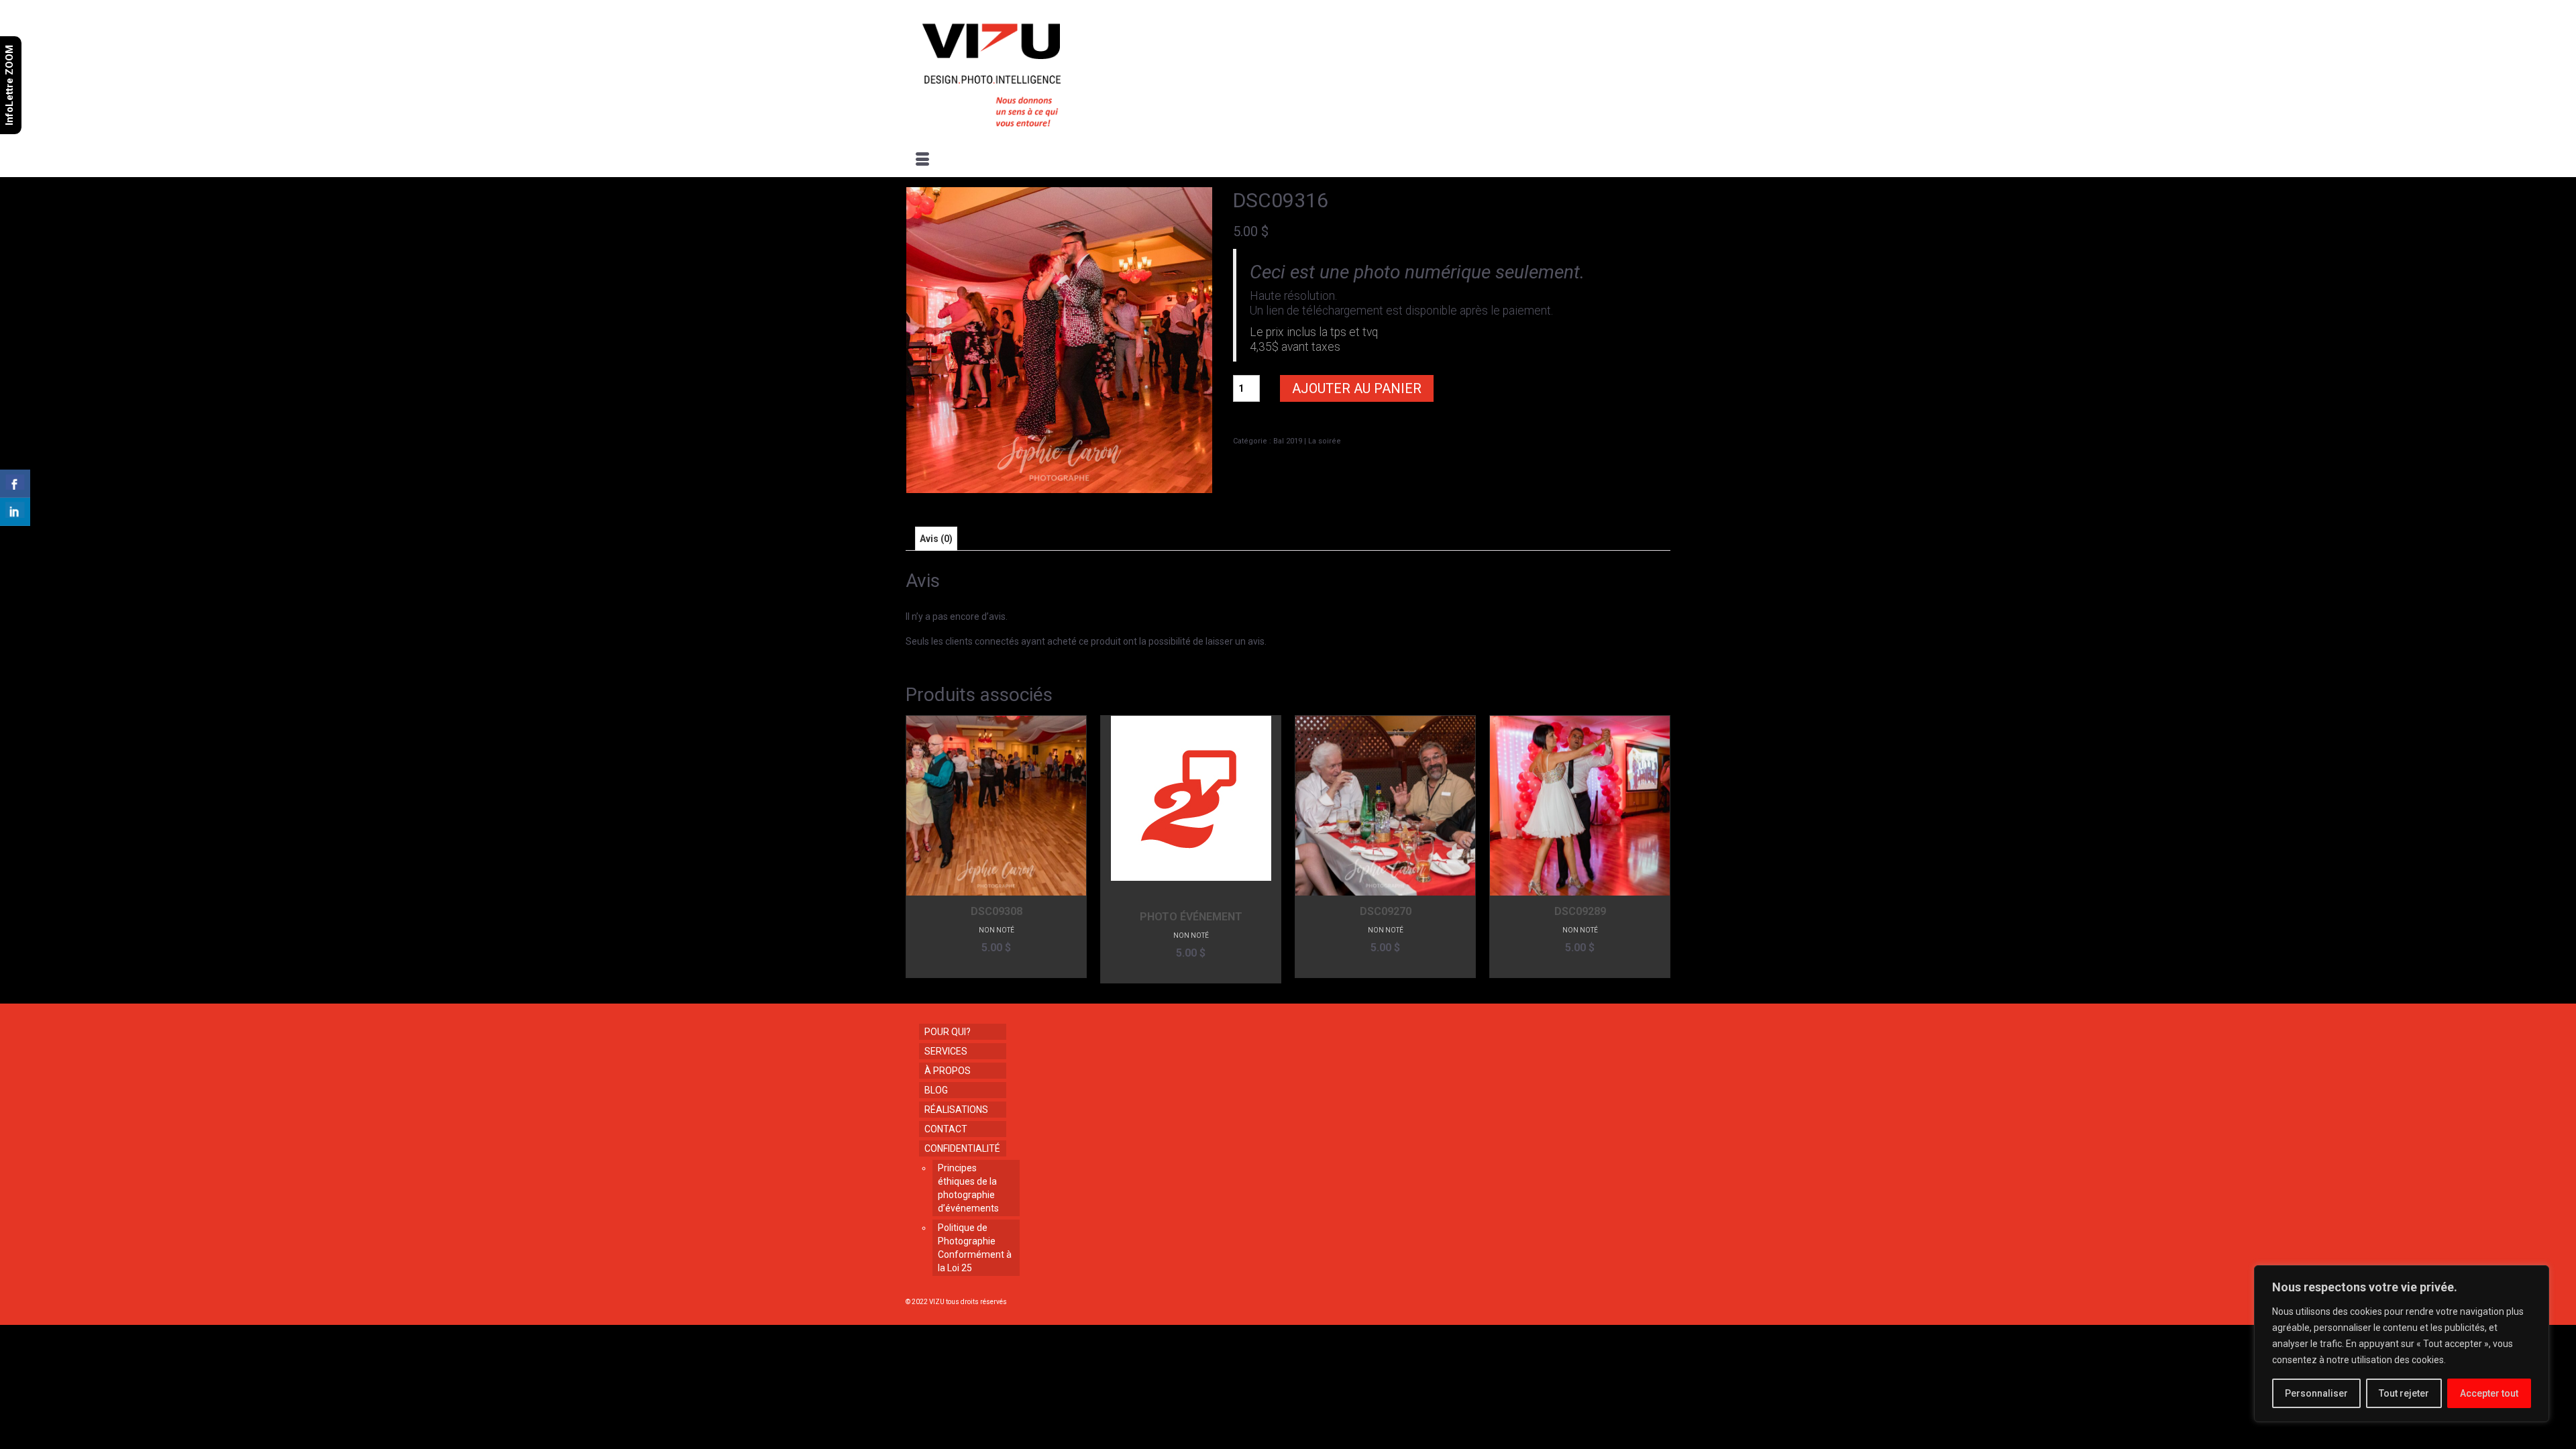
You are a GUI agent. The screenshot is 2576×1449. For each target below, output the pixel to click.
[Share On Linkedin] (15, 512)
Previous (917, 849)
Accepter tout (2489, 1393)
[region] (2402, 1344)
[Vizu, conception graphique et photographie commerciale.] (1028, 71)
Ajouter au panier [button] (997, 968)
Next (1659, 849)
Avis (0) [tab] (936, 539)
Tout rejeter (2404, 1393)
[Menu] (922, 160)
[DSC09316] (1059, 339)
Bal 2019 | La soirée (1307, 441)
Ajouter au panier (1357, 388)
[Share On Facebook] (15, 484)
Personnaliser (2316, 1393)
